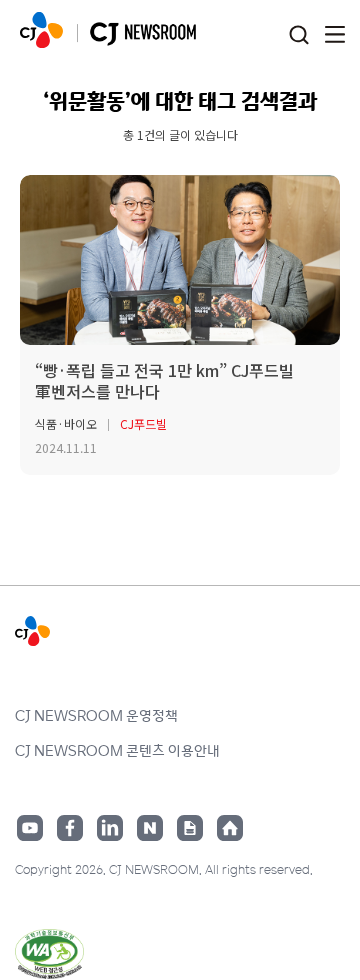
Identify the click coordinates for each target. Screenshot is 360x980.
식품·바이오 (66, 423)
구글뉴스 (190, 828)
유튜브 (30, 828)
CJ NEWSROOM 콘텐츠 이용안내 (117, 750)
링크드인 (110, 828)
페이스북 (70, 828)
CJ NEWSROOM (41, 30)
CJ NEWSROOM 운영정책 (96, 715)
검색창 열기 (298, 35)
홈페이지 (230, 828)
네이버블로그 (150, 828)
